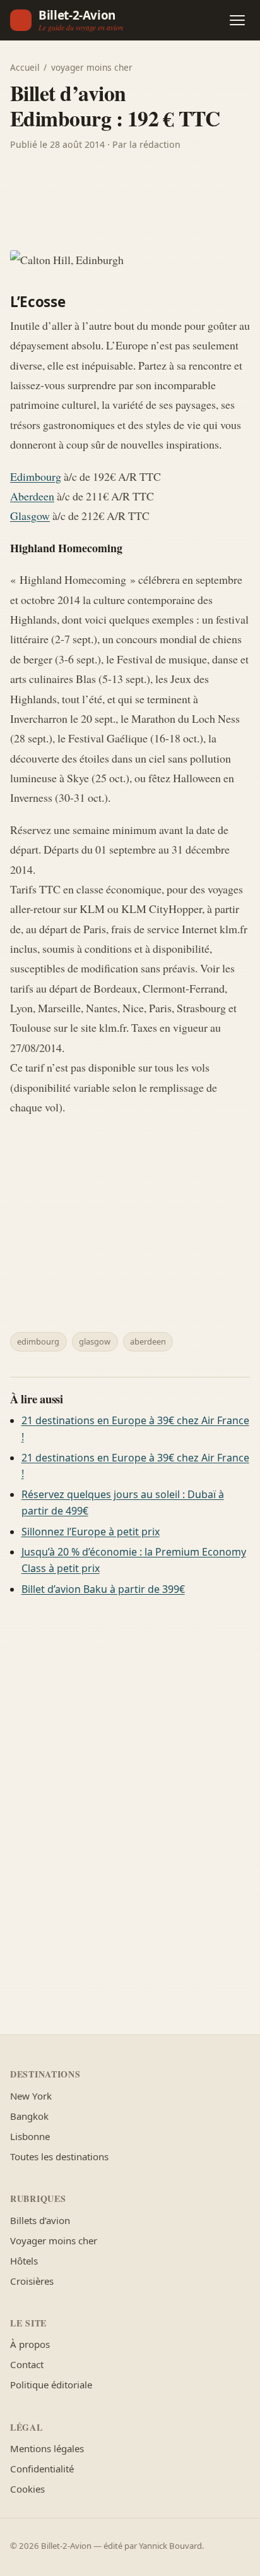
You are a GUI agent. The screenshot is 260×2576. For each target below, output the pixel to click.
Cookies (27, 2489)
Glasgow (30, 516)
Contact (27, 2364)
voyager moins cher (92, 67)
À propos (30, 2344)
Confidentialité (42, 2469)
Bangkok (29, 2116)
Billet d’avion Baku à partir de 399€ (103, 1589)
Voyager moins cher (54, 2240)
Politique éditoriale (51, 2385)
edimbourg (38, 1341)
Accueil (25, 67)
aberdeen (148, 1341)
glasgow (95, 1341)
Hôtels (24, 2261)
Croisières (32, 2281)
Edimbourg (36, 476)
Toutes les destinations (59, 2156)
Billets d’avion (40, 2220)
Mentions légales (47, 2448)
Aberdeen (32, 496)
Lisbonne (30, 2136)
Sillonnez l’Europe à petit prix (91, 1532)
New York (31, 2096)
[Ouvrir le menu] (237, 20)
